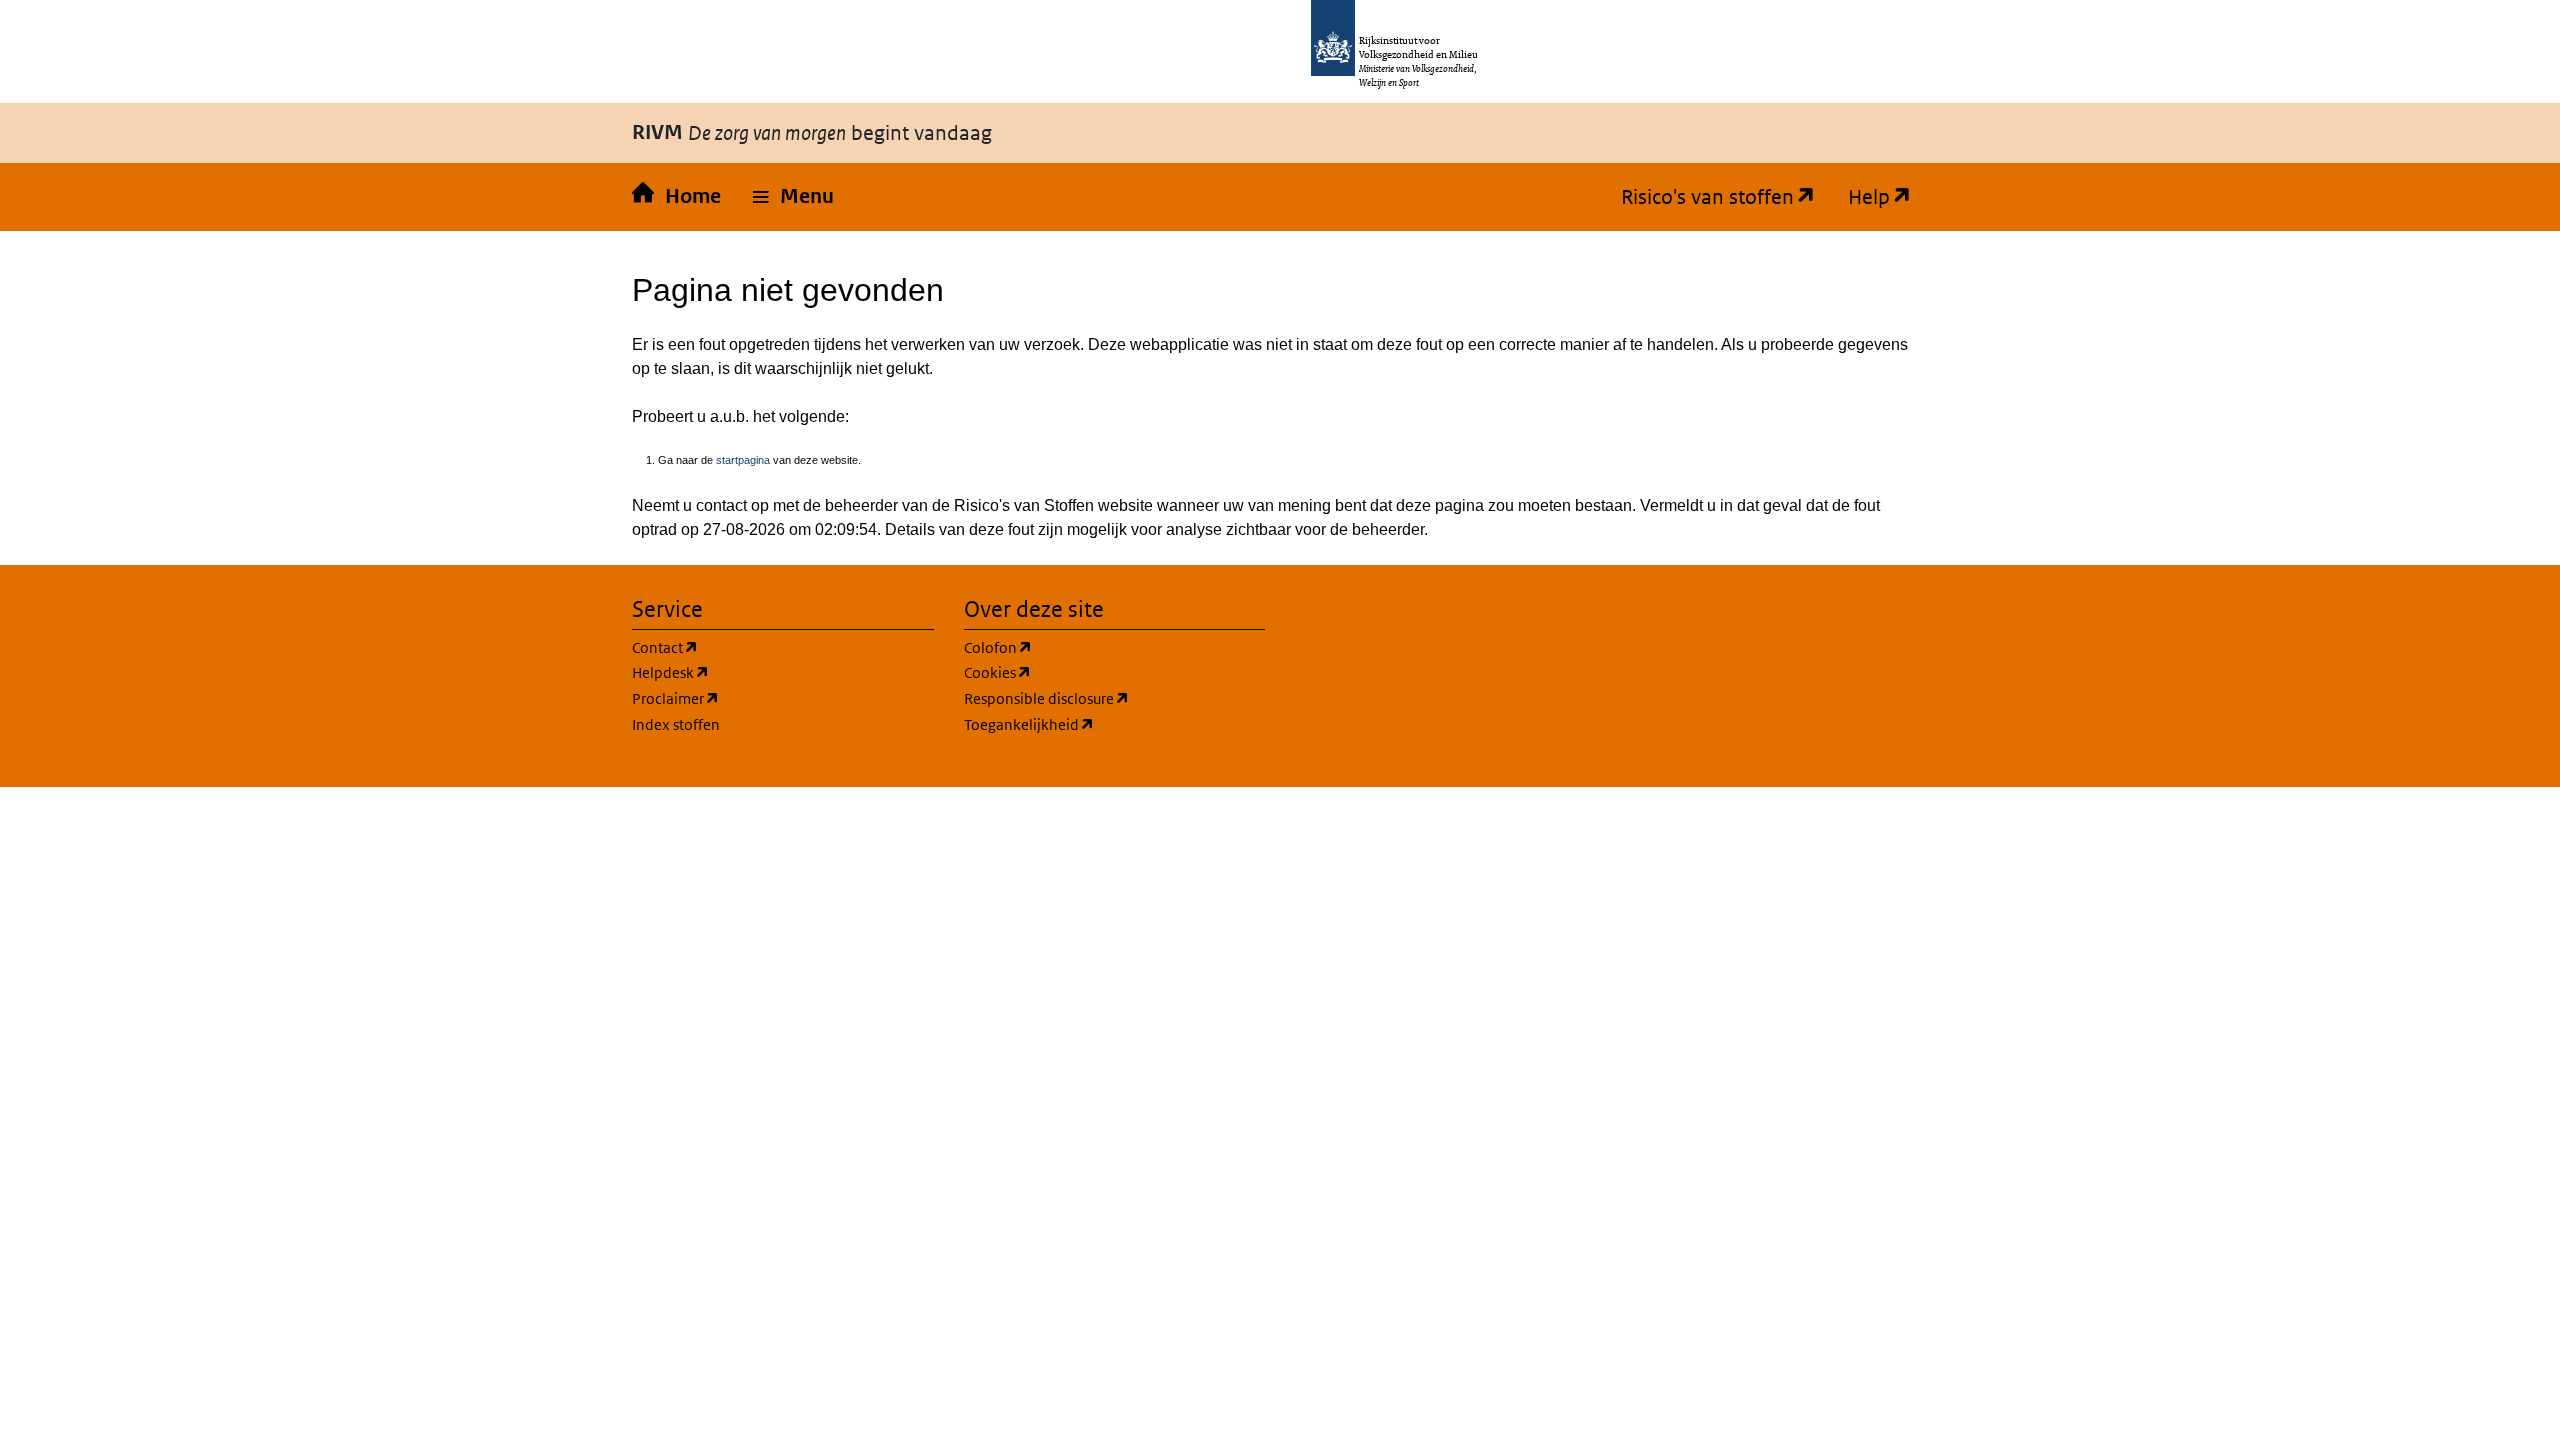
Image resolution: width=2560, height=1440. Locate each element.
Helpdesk (663, 672)
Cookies (990, 672)
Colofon (990, 647)
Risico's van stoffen (1699, 196)
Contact (657, 647)
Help (1861, 196)
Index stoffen (676, 724)
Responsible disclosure (1039, 698)
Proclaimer (668, 698)
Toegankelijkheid (1021, 724)
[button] (793, 197)
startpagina (743, 460)
